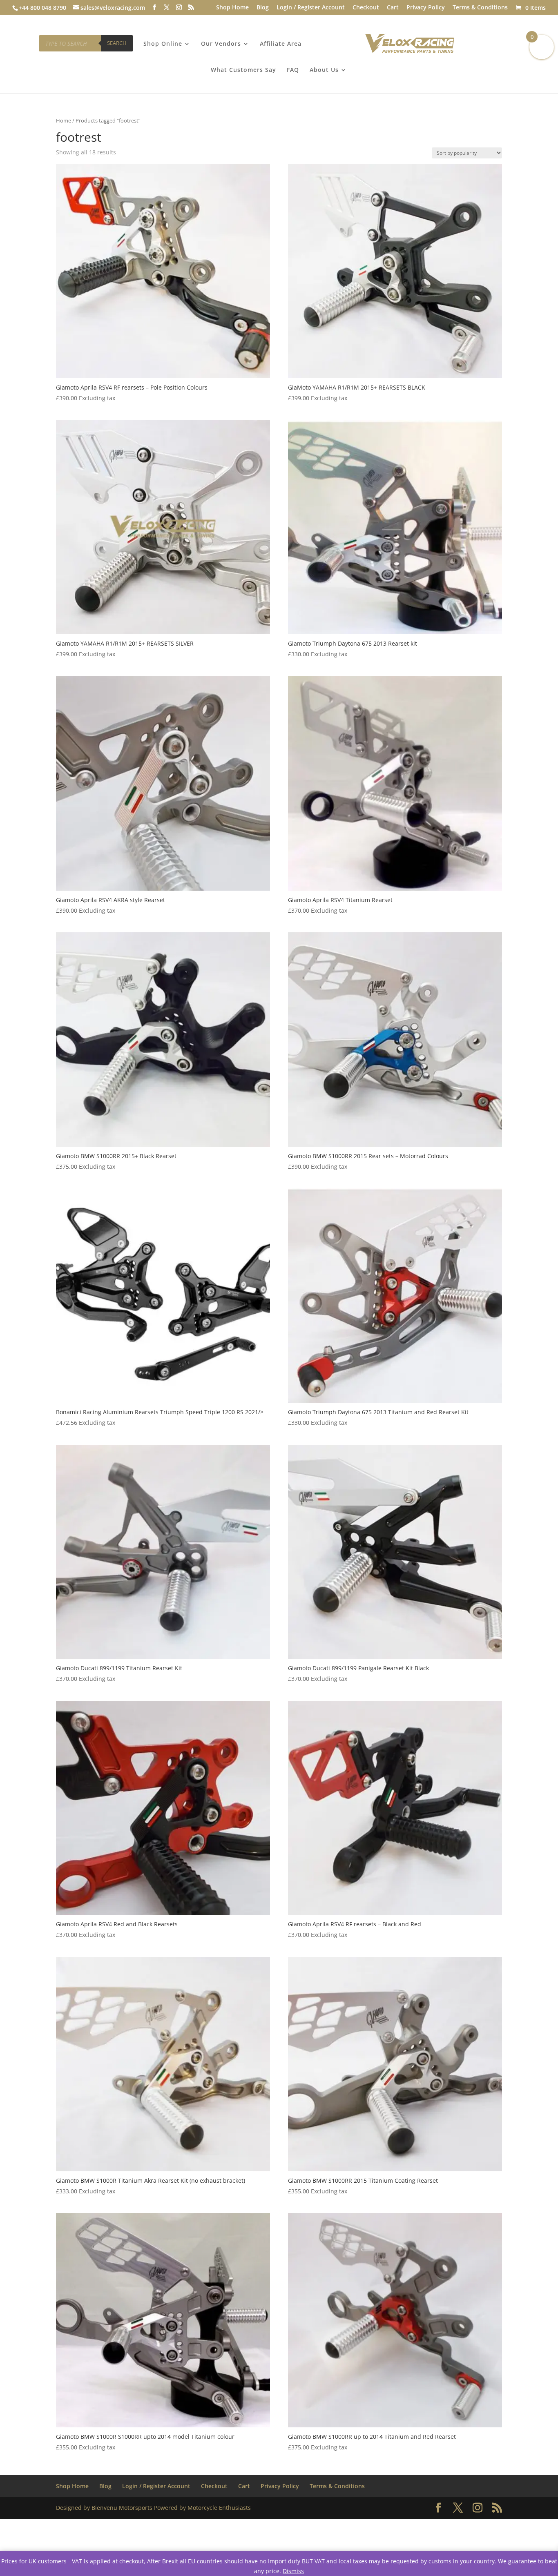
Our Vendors (221, 44)
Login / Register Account (311, 8)
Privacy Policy (426, 8)
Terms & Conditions (480, 8)
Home (64, 120)
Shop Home (232, 8)
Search (117, 43)
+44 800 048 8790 (42, 8)
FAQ (293, 70)
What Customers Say (243, 70)
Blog (263, 8)
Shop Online (163, 44)
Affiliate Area (281, 44)
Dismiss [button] (293, 2571)
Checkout (366, 8)
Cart (393, 8)
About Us (324, 70)
